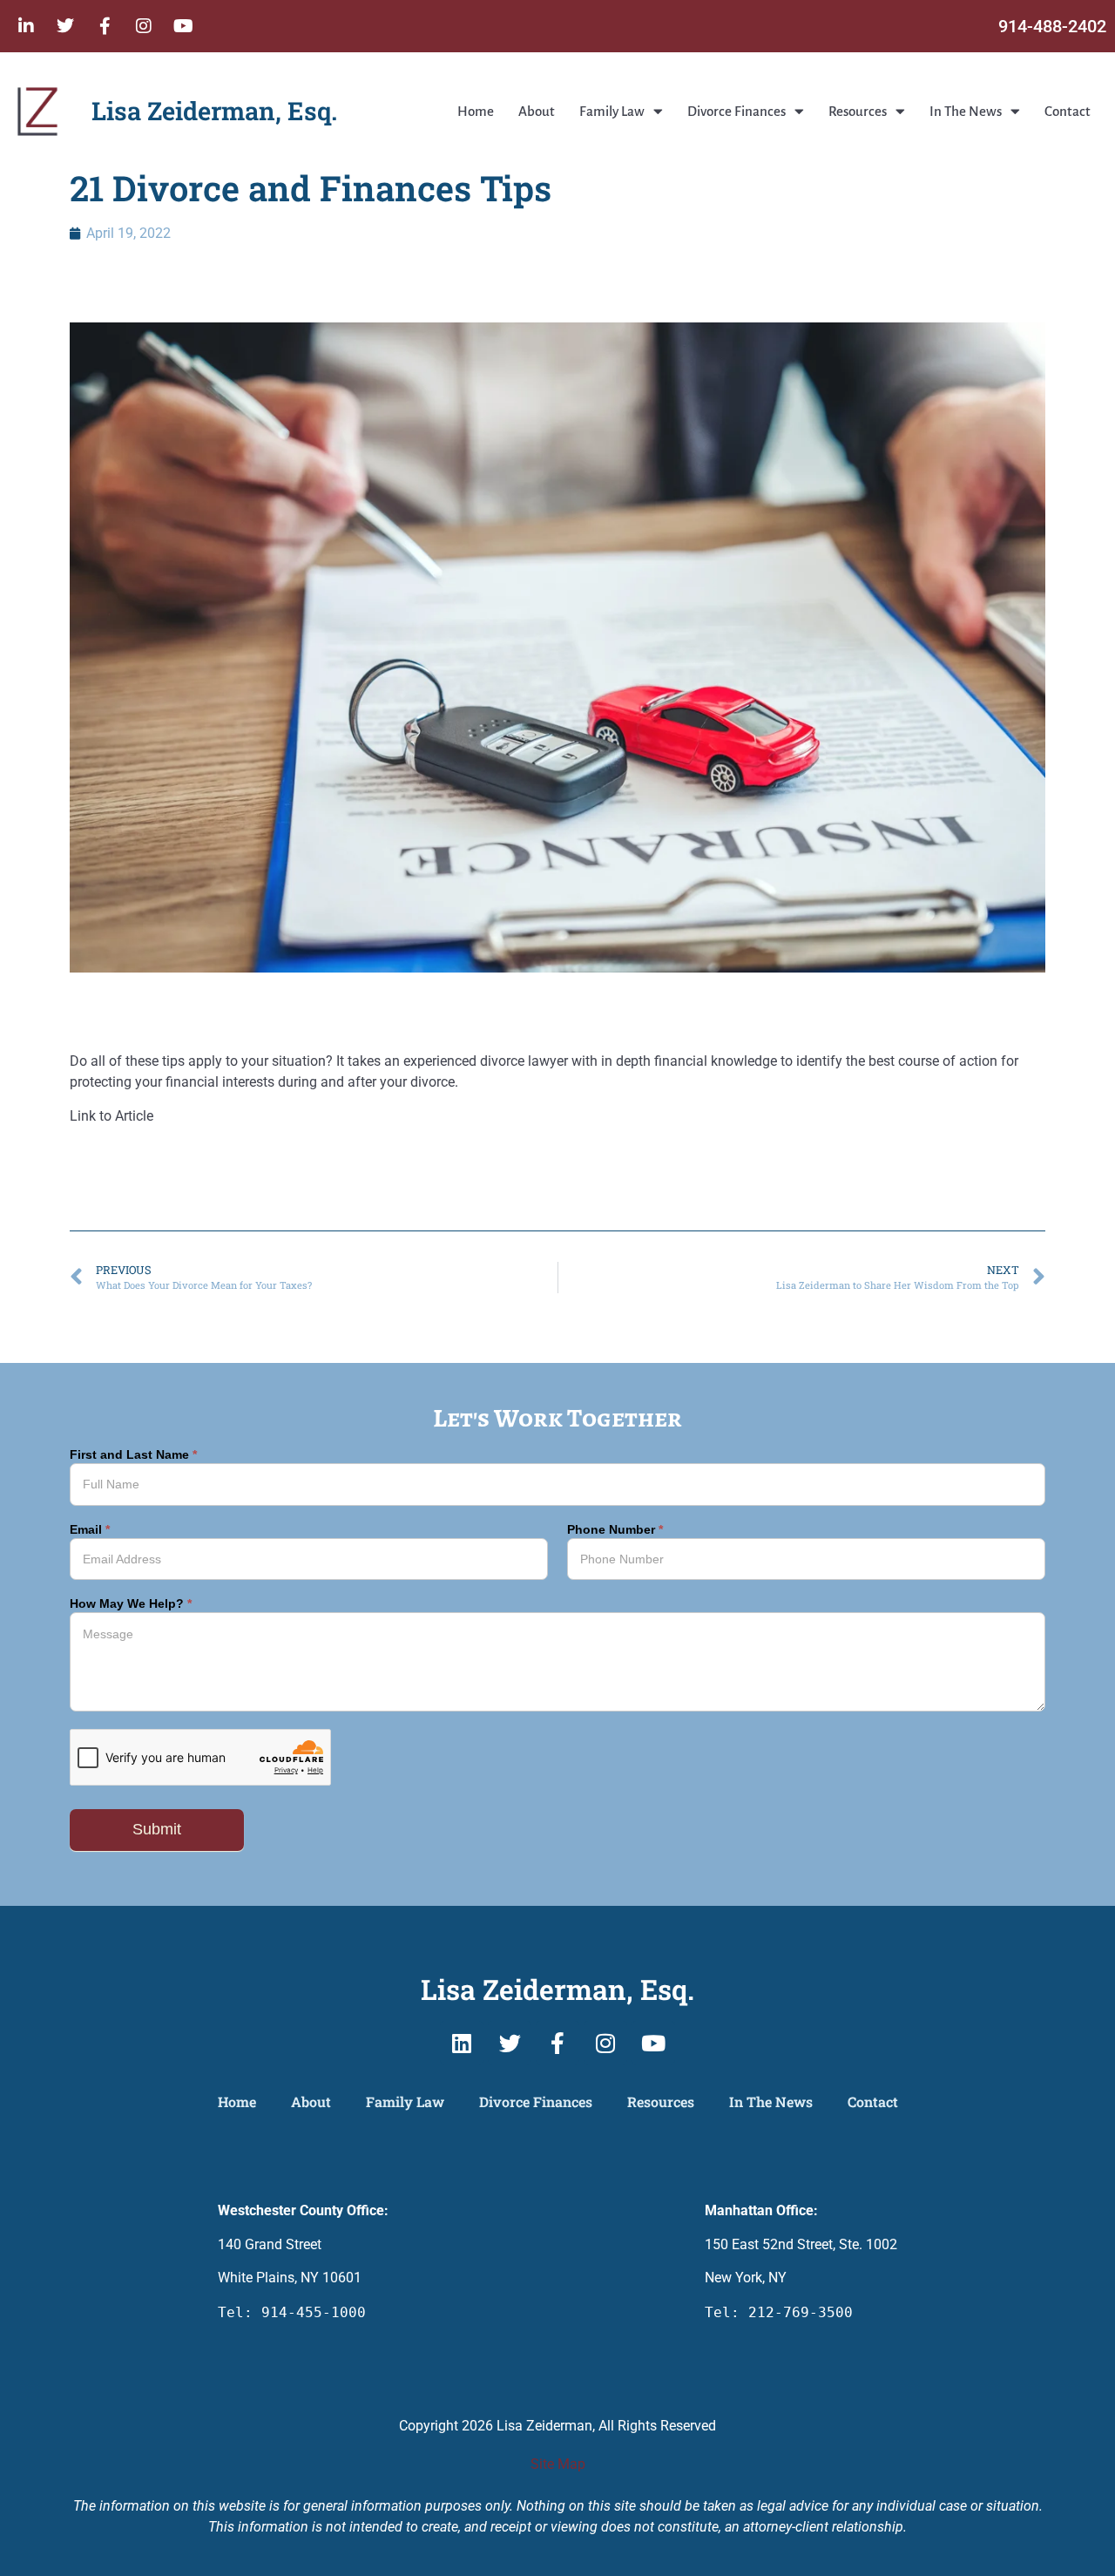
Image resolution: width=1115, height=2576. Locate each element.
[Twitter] (65, 26)
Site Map (558, 2464)
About (537, 111)
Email (90, 1530)
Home (476, 111)
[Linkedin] (462, 2043)
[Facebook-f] (105, 26)
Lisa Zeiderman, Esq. (214, 111)
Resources (858, 111)
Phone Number (615, 1530)
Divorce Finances (737, 111)
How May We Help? (131, 1604)
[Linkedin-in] (26, 26)
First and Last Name (133, 1455)
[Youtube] (183, 26)
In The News (966, 111)
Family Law (612, 111)
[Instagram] (144, 26)
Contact (1068, 111)
